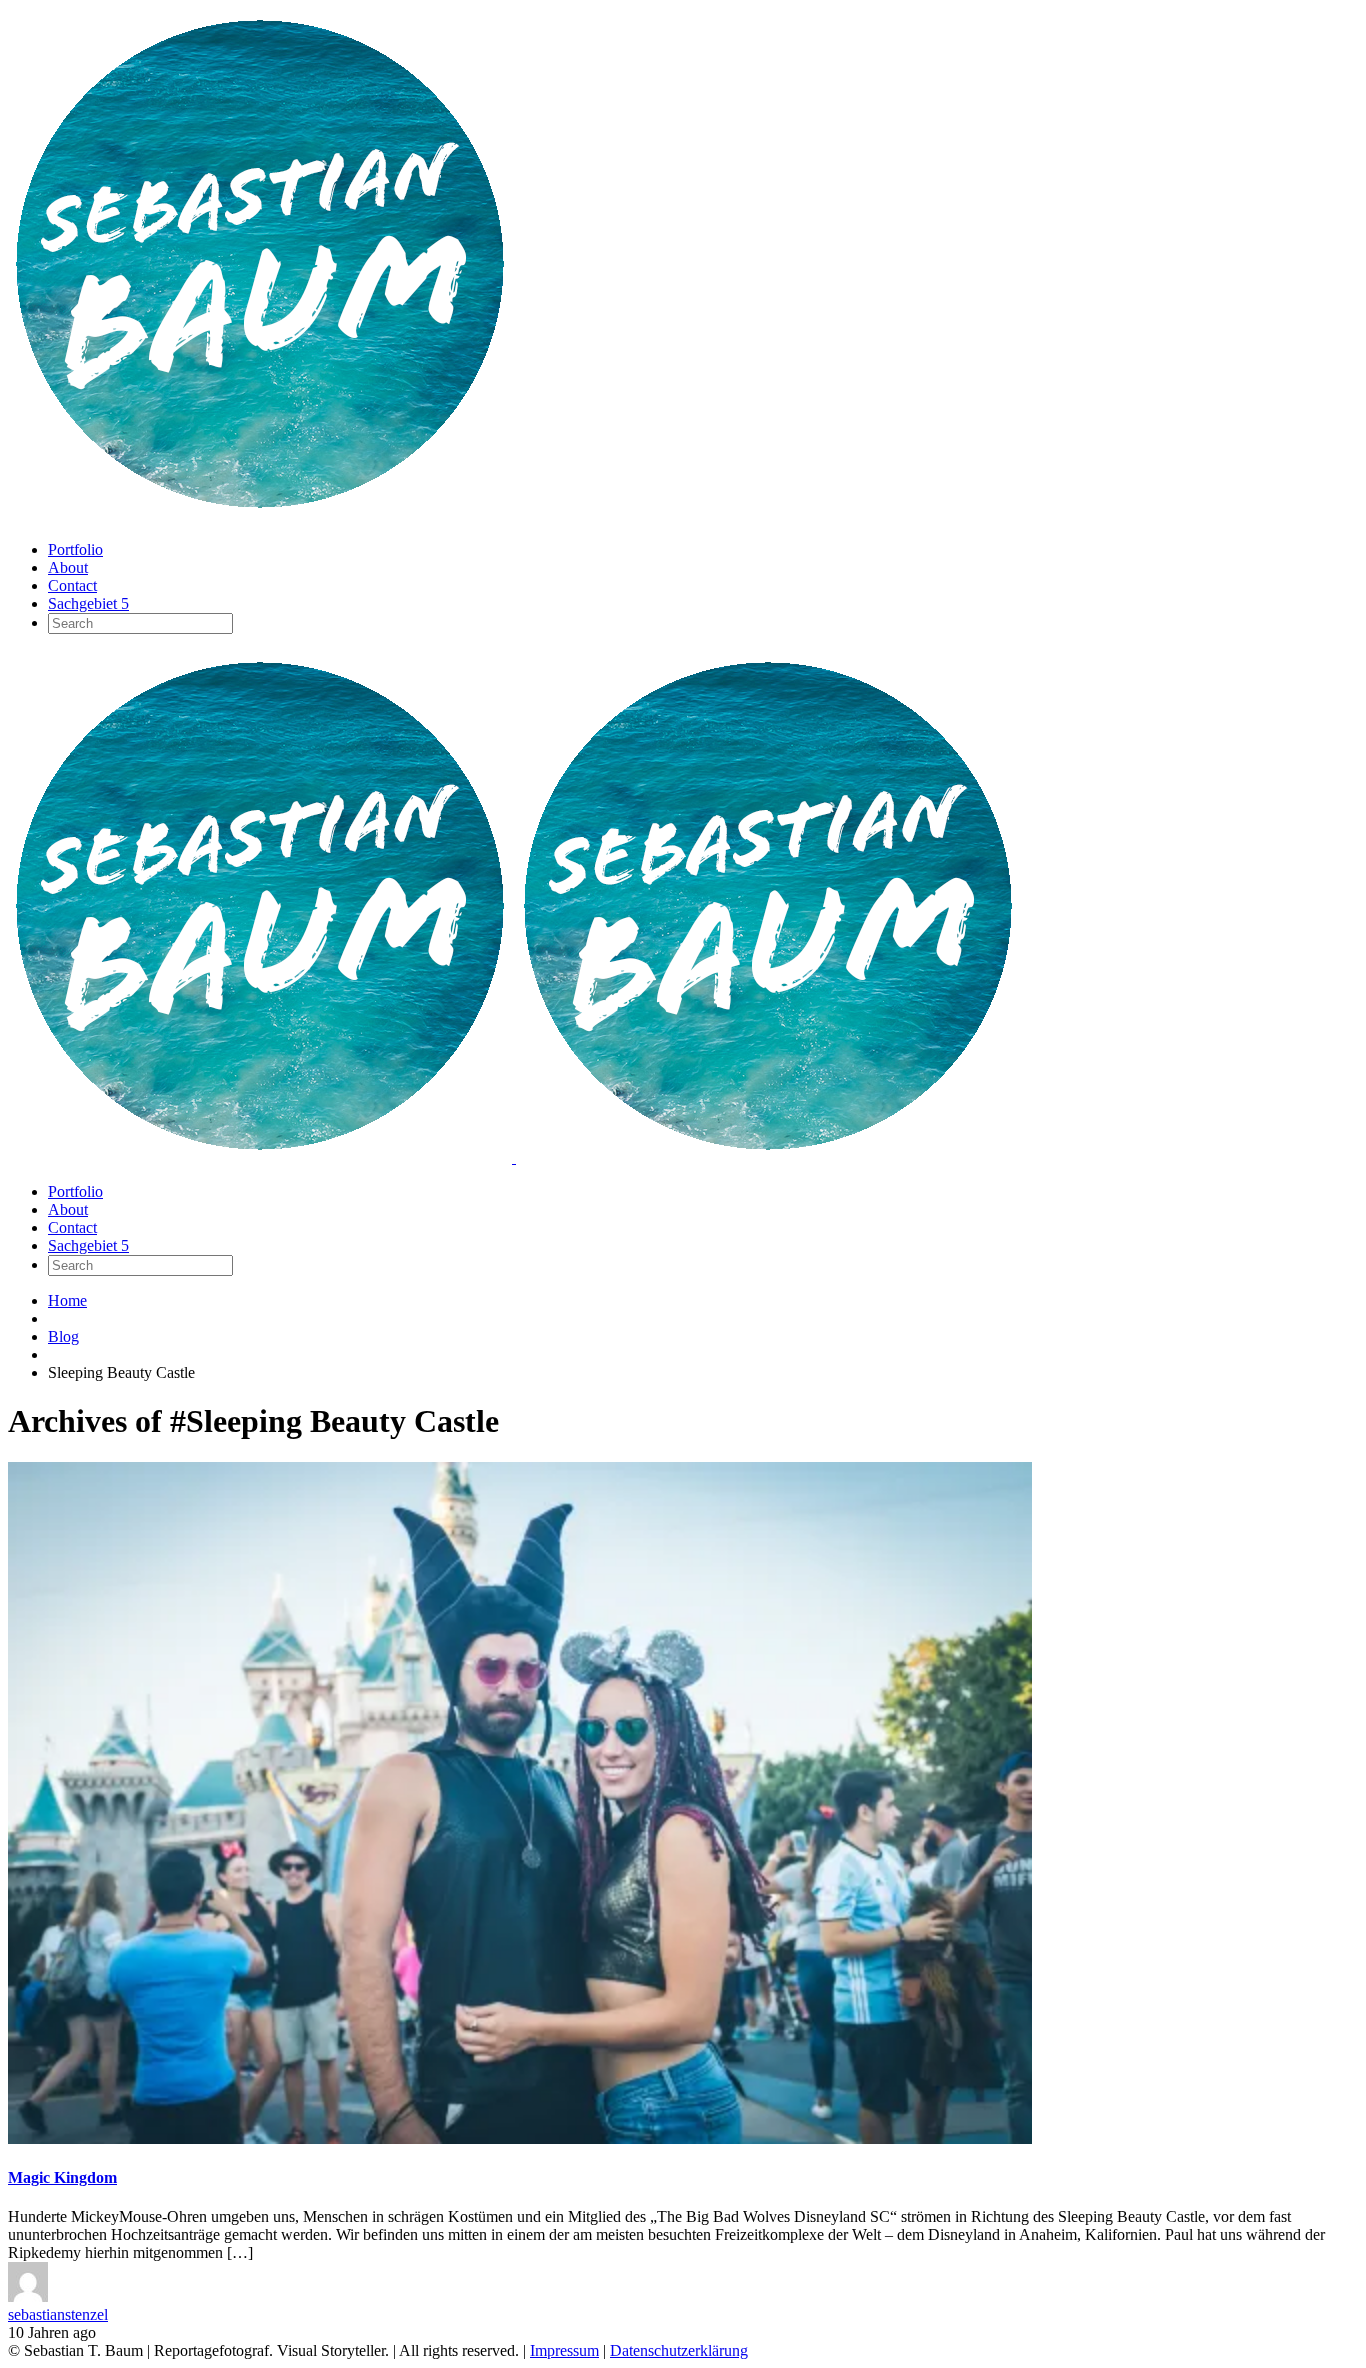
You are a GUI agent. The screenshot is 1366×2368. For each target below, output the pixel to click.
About (68, 567)
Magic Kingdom (62, 2177)
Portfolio (75, 549)
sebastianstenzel (58, 2314)
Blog (63, 1336)
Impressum (564, 2350)
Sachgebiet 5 (88, 603)
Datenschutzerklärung (679, 2350)
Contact (72, 585)
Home (67, 1300)
